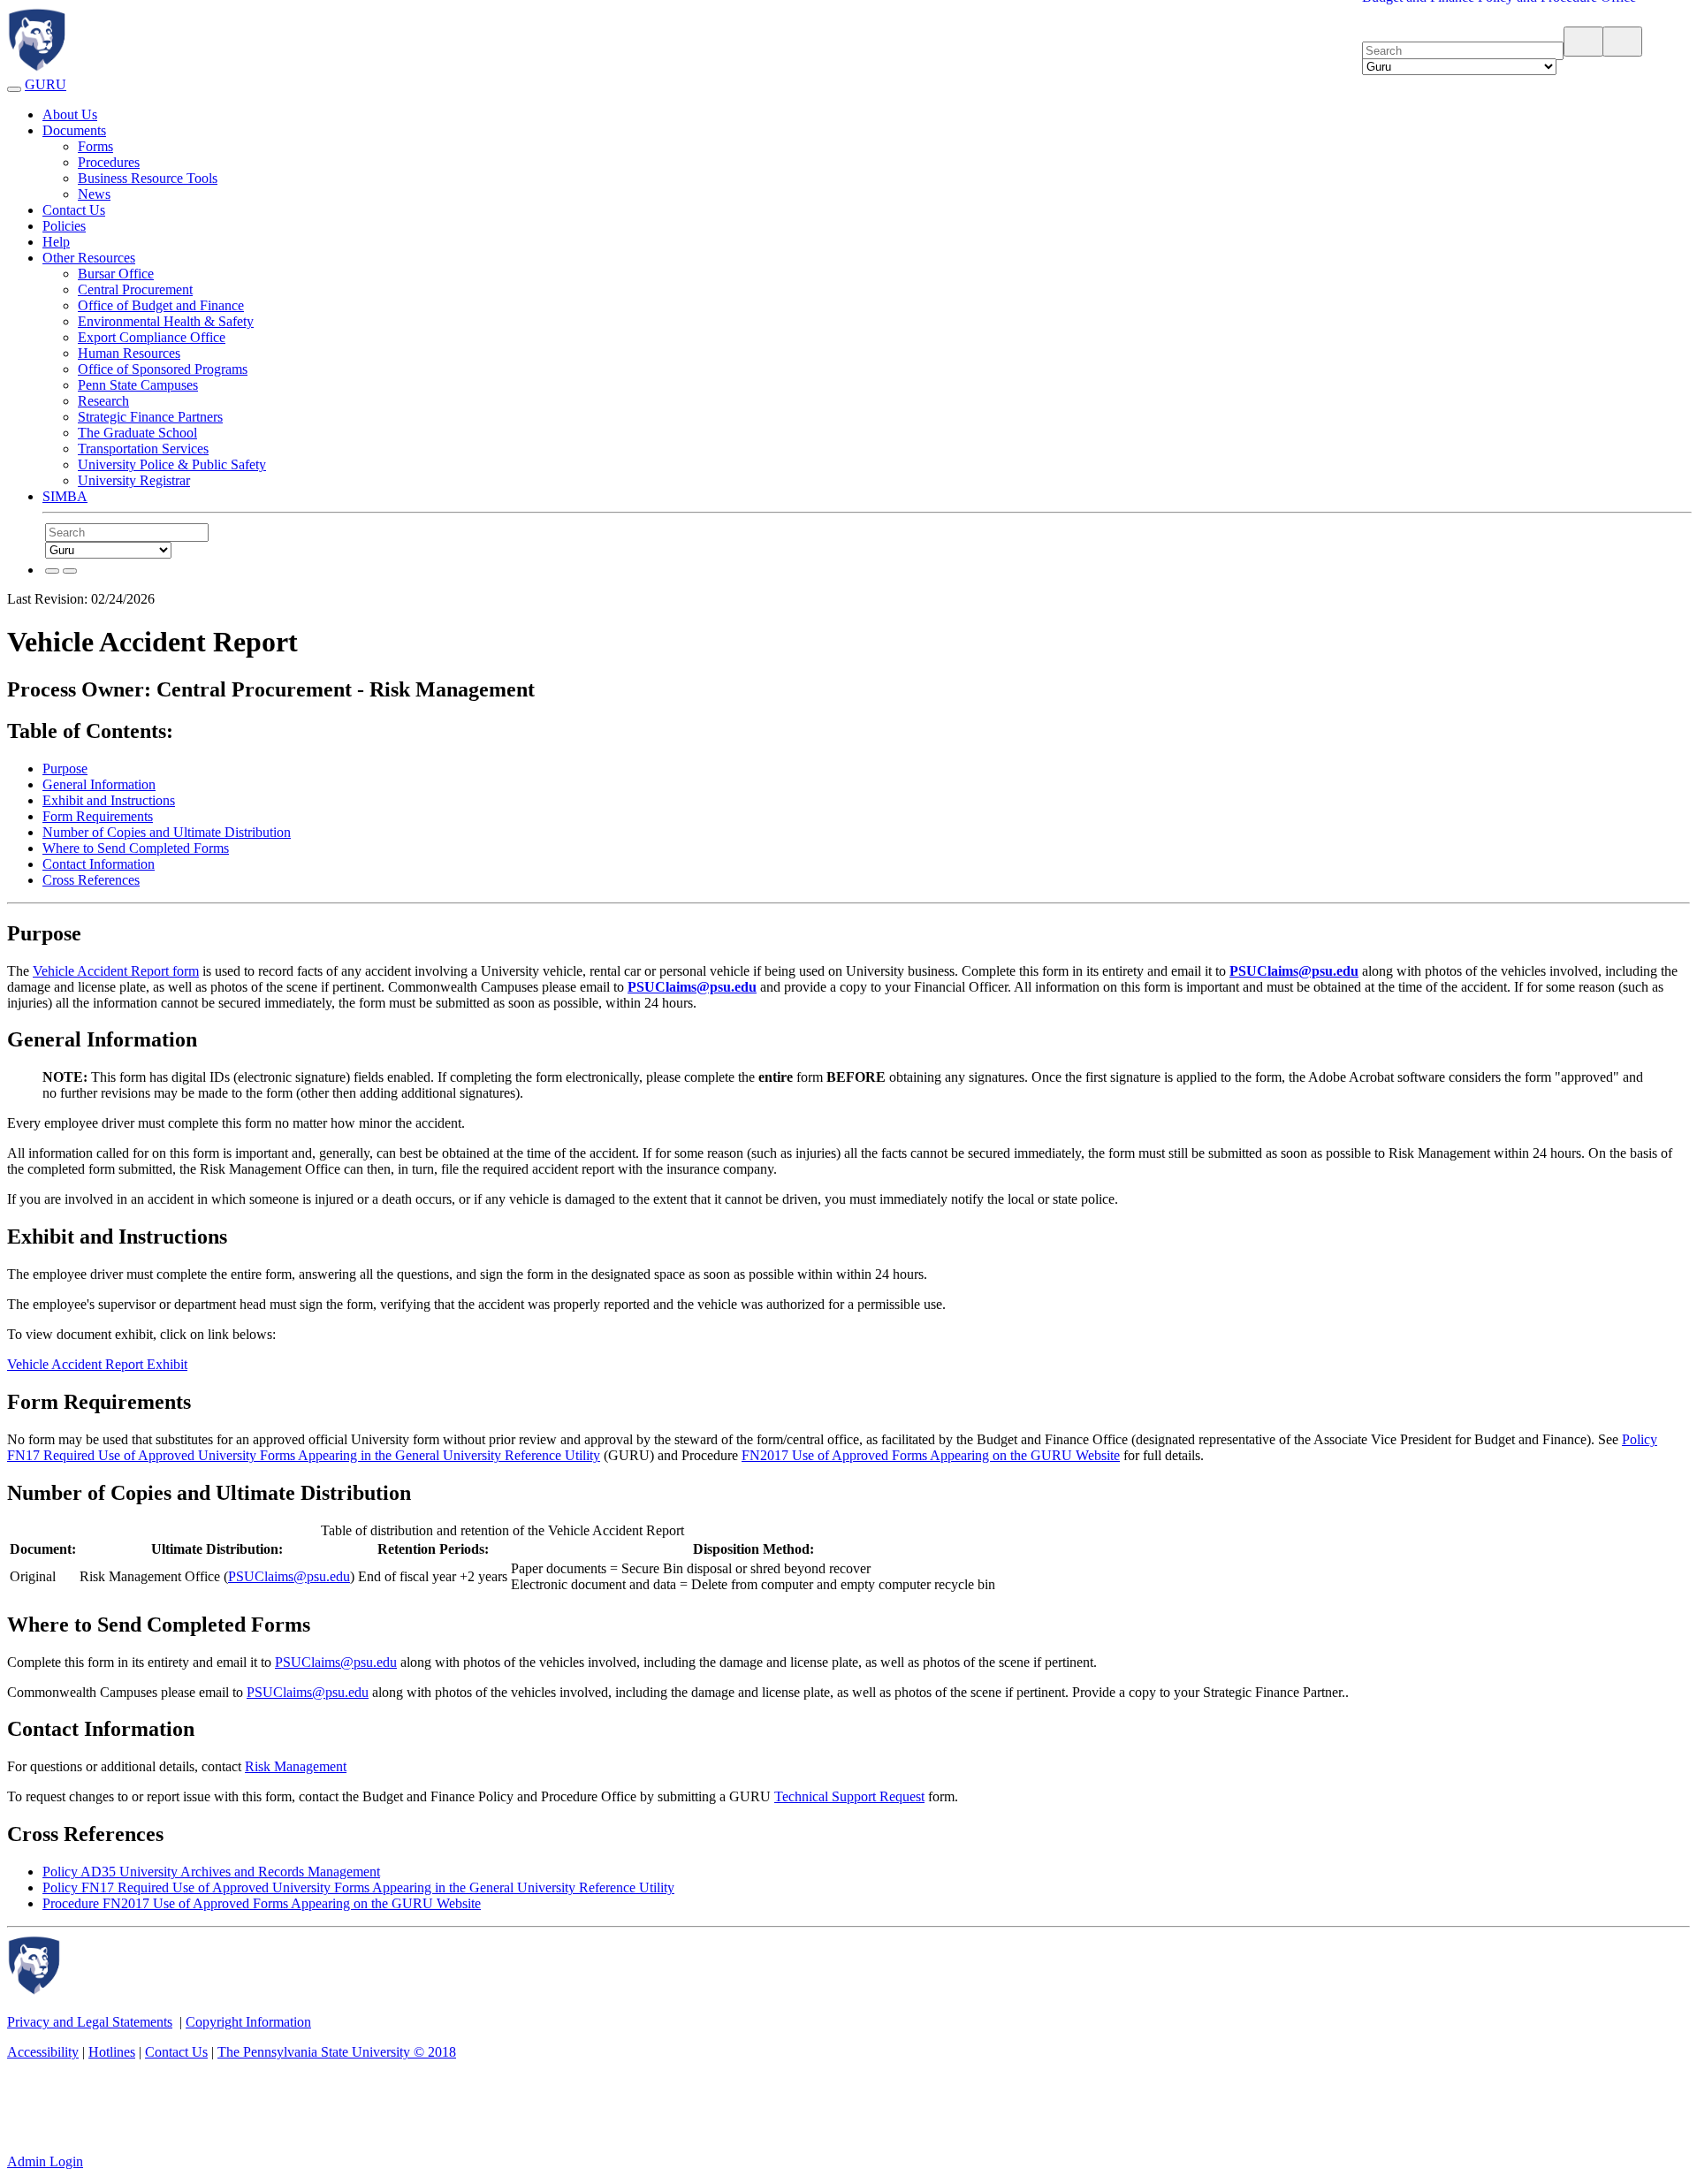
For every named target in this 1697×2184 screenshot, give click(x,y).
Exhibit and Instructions (109, 800)
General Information (99, 784)
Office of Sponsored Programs (163, 369)
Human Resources (129, 353)
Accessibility (43, 2052)
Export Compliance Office (152, 337)
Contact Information (99, 864)
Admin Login (45, 2161)
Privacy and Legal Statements (90, 2022)
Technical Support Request (849, 1796)
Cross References (91, 880)
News (94, 194)
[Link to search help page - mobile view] (1630, 44)
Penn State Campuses (138, 385)
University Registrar (134, 480)
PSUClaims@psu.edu (289, 1576)
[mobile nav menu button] (14, 89)
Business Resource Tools (148, 178)
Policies (64, 226)
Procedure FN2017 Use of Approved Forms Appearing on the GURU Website (262, 1903)
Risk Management (296, 1766)
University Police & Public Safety (172, 464)
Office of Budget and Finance (161, 305)
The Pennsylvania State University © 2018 (337, 2052)
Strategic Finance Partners (150, 417)
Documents (74, 130)
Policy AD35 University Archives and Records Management (211, 1872)
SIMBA (65, 496)
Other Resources (89, 258)
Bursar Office (116, 274)
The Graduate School (137, 433)
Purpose (65, 769)
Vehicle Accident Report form (116, 971)
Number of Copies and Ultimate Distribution (167, 832)
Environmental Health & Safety (166, 321)
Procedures (109, 162)
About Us (70, 114)
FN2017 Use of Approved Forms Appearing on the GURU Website (931, 1455)
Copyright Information (248, 2022)
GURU (46, 84)
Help (56, 242)
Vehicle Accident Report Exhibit (97, 1364)
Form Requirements (98, 816)
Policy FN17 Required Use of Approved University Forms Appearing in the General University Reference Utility (358, 1887)
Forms (95, 146)
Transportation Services (143, 449)
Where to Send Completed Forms (136, 848)
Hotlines (112, 2052)
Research (103, 401)
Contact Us (74, 210)
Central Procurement (135, 289)
